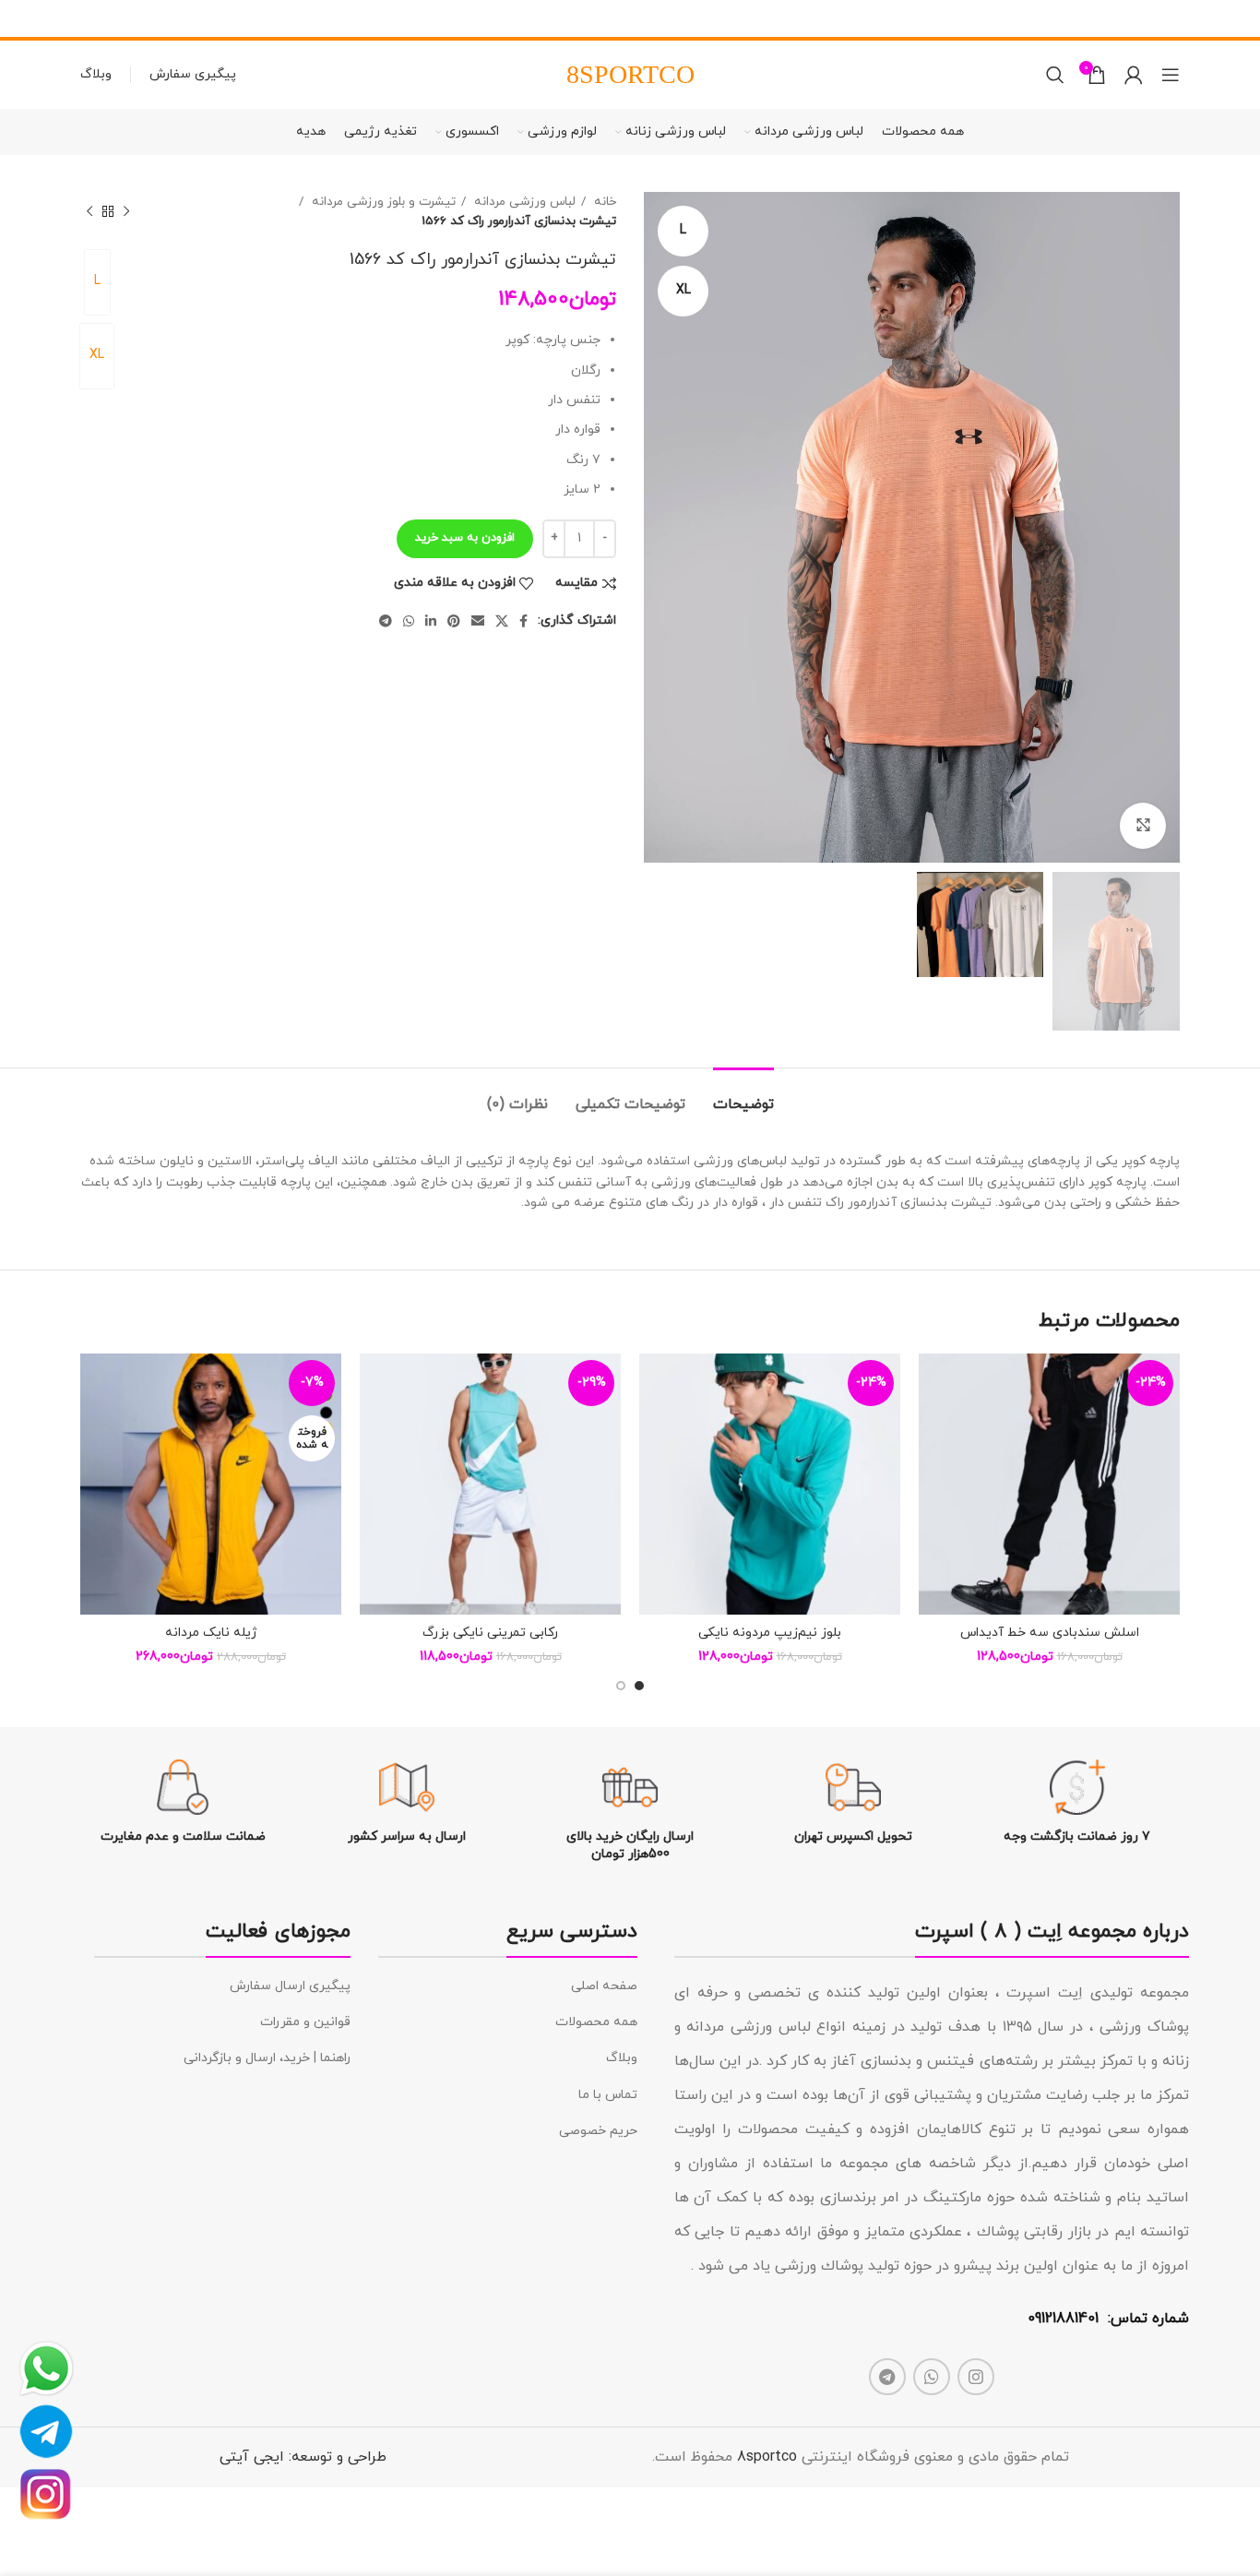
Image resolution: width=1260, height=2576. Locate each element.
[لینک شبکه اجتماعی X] (502, 621)
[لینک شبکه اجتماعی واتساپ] (409, 621)
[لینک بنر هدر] (658, 18)
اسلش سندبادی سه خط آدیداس (1050, 1633)
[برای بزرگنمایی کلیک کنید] (1143, 826)
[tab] (743, 1096)
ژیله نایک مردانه (211, 1633)
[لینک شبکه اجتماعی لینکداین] (431, 621)
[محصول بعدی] (89, 211)
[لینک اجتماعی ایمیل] (478, 621)
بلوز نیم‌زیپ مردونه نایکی (770, 1633)
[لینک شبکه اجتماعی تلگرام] (386, 621)
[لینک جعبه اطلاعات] (1077, 1802)
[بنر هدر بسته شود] (23, 18)
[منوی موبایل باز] (1171, 75)
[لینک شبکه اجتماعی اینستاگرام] (976, 2377)
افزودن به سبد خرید (465, 538)
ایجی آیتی (252, 2457)
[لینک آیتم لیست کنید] (508, 1986)
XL (97, 355)
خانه (603, 202)
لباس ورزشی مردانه (523, 202)
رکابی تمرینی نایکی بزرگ (490, 1633)
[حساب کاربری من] (1134, 75)
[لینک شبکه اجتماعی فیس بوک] (523, 621)
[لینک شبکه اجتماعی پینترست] (454, 621)
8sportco (767, 2457)
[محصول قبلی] (126, 211)
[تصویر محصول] (1049, 1484)
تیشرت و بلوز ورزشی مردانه (382, 202)
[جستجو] (1055, 75)
